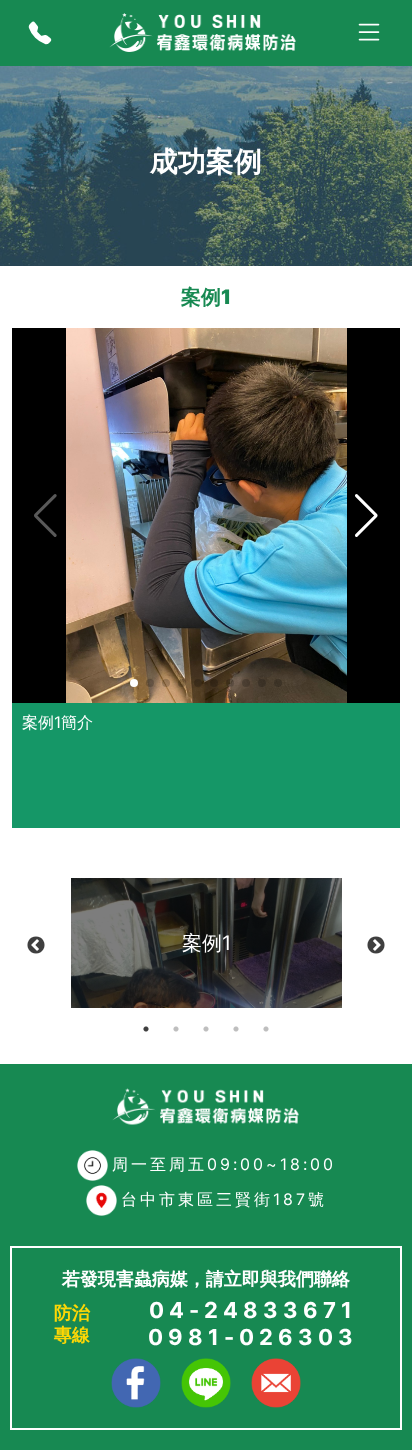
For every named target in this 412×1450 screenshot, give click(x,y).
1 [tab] (146, 1029)
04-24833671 (253, 1310)
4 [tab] (236, 1029)
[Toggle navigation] (369, 33)
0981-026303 (253, 1337)
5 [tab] (266, 1029)
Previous (36, 946)
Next (376, 946)
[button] (134, 683)
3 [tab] (206, 1029)
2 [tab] (176, 1029)
